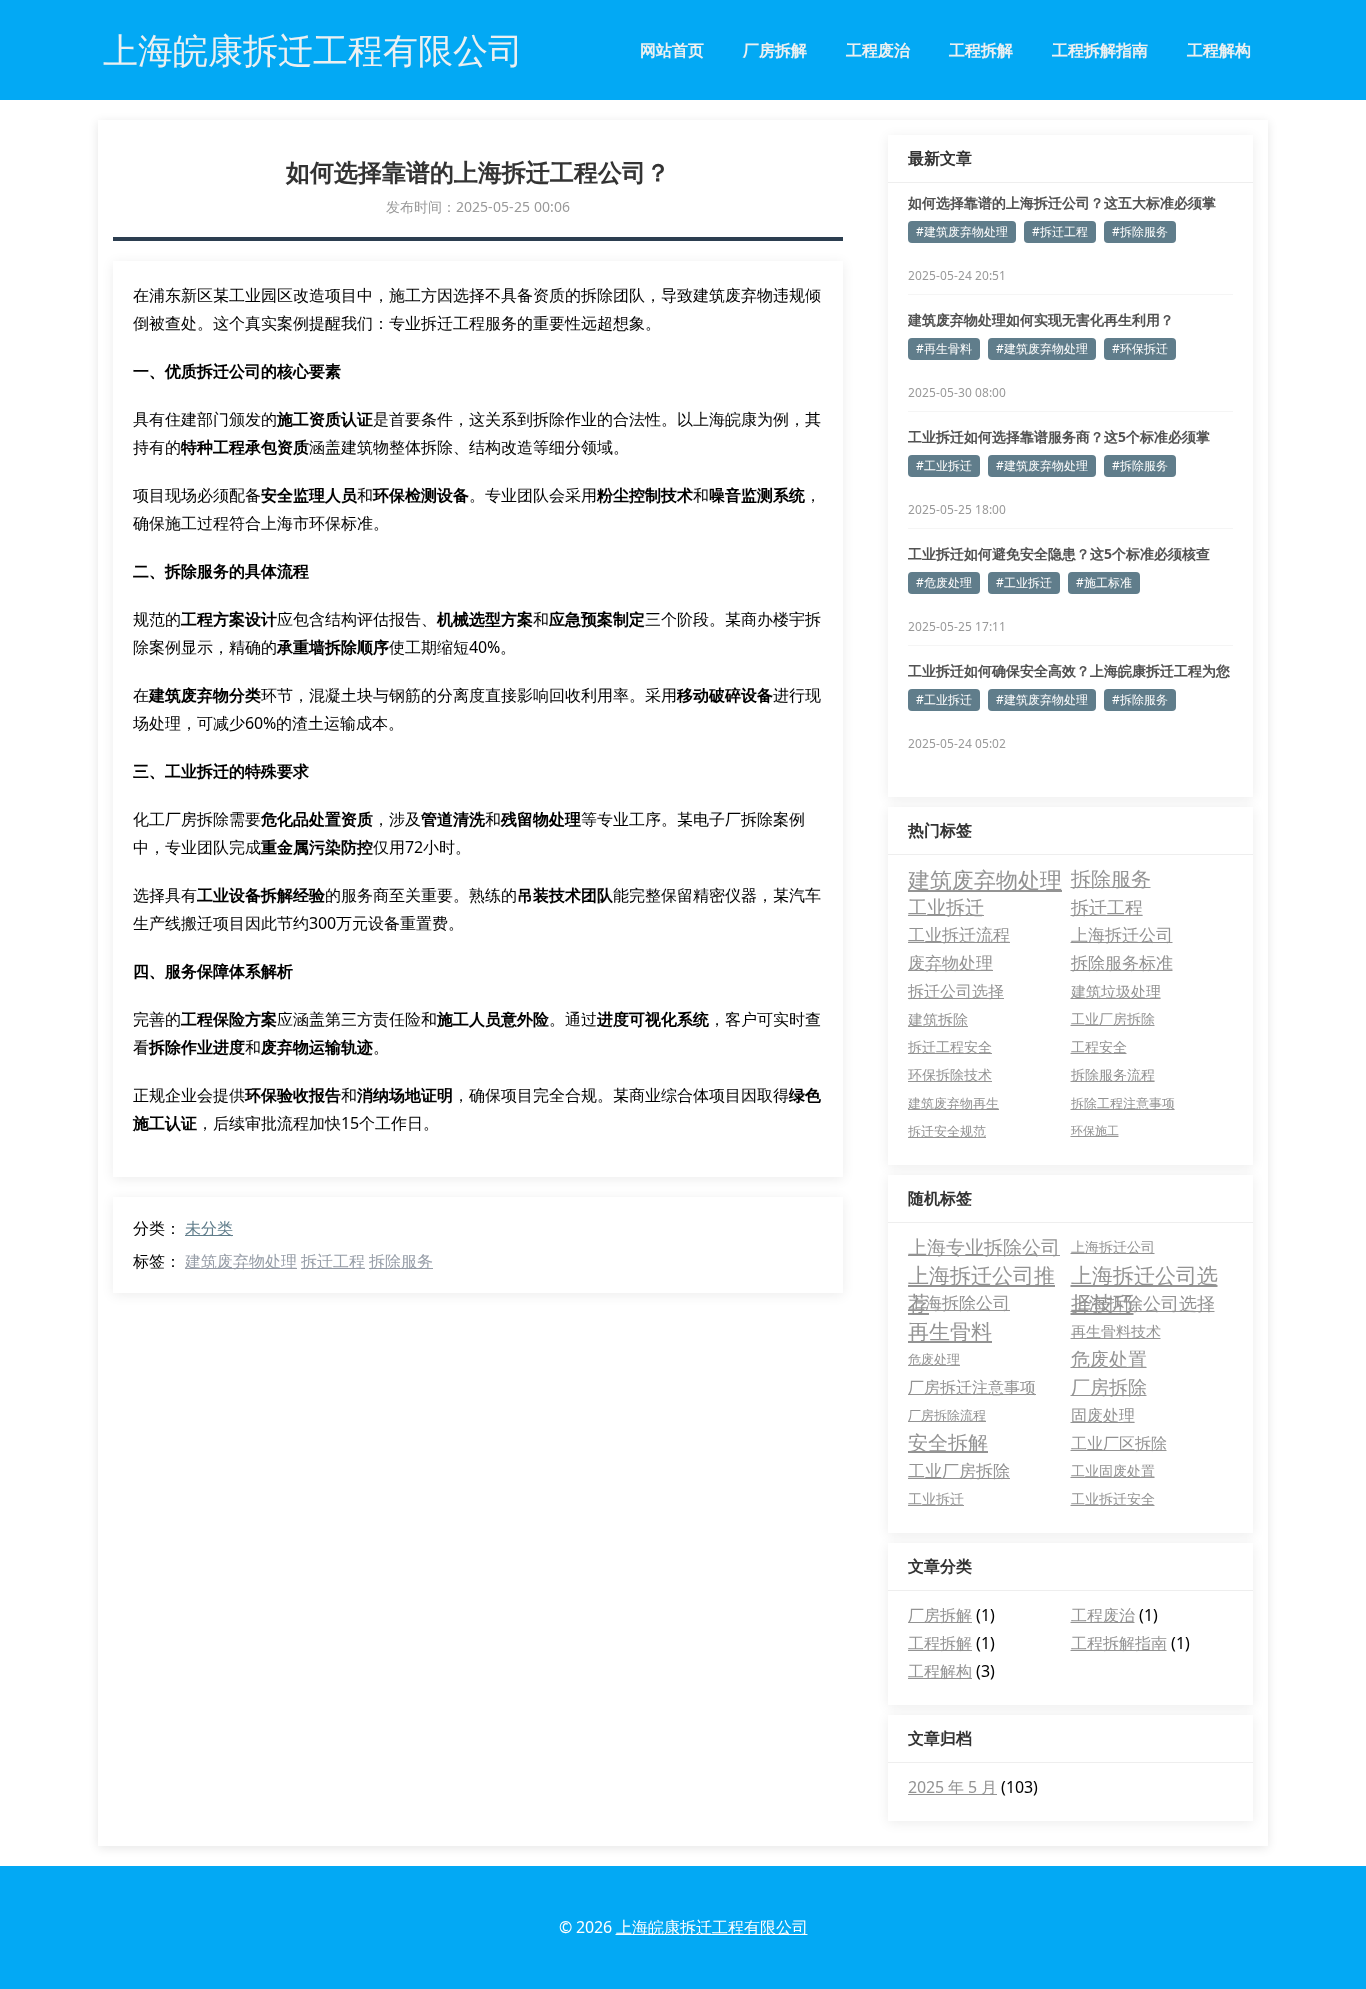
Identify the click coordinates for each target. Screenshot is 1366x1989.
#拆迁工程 (1060, 231)
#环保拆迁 (1140, 348)
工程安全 (1099, 1046)
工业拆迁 (946, 906)
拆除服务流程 (1113, 1074)
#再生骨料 (944, 348)
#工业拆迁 (944, 465)
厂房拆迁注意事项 (972, 1387)
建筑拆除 (938, 1019)
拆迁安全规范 (947, 1131)
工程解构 (1219, 50)
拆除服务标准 (1122, 962)
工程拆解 (981, 50)
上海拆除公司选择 (1143, 1303)
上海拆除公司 (959, 1302)
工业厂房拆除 (1113, 1018)
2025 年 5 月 (952, 1787)
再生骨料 (950, 1331)
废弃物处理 (950, 962)
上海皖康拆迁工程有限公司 (712, 1927)
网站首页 (672, 50)
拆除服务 (401, 1261)
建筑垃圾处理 (1116, 991)
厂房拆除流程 (947, 1415)
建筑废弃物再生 (953, 1103)
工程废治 (878, 50)
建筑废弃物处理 (241, 1261)
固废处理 (1103, 1415)
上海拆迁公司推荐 (981, 1275)
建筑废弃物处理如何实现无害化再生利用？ (1041, 319)
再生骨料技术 (1116, 1331)
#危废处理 (944, 582)
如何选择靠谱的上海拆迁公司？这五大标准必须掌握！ (1062, 203)
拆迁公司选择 (956, 991)
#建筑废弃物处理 (962, 231)
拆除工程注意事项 (1123, 1103)
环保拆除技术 (950, 1074)
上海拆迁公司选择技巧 (1144, 1275)
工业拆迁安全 (1113, 1498)
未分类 (209, 1228)
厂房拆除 (1109, 1387)
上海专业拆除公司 (984, 1247)
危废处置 (1109, 1359)
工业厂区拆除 (1119, 1443)
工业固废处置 (1113, 1470)
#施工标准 (1104, 582)
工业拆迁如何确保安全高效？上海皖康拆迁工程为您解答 (1069, 671)
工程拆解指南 (1100, 50)
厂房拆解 (775, 50)
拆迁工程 (333, 1261)
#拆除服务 (1140, 231)
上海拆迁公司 (1122, 934)
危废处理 (934, 1359)
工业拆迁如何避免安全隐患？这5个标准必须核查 (1059, 553)
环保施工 (1095, 1130)
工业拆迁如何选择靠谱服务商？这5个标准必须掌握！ (1059, 437)
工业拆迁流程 (959, 934)
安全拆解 (948, 1442)
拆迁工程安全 (950, 1046)
